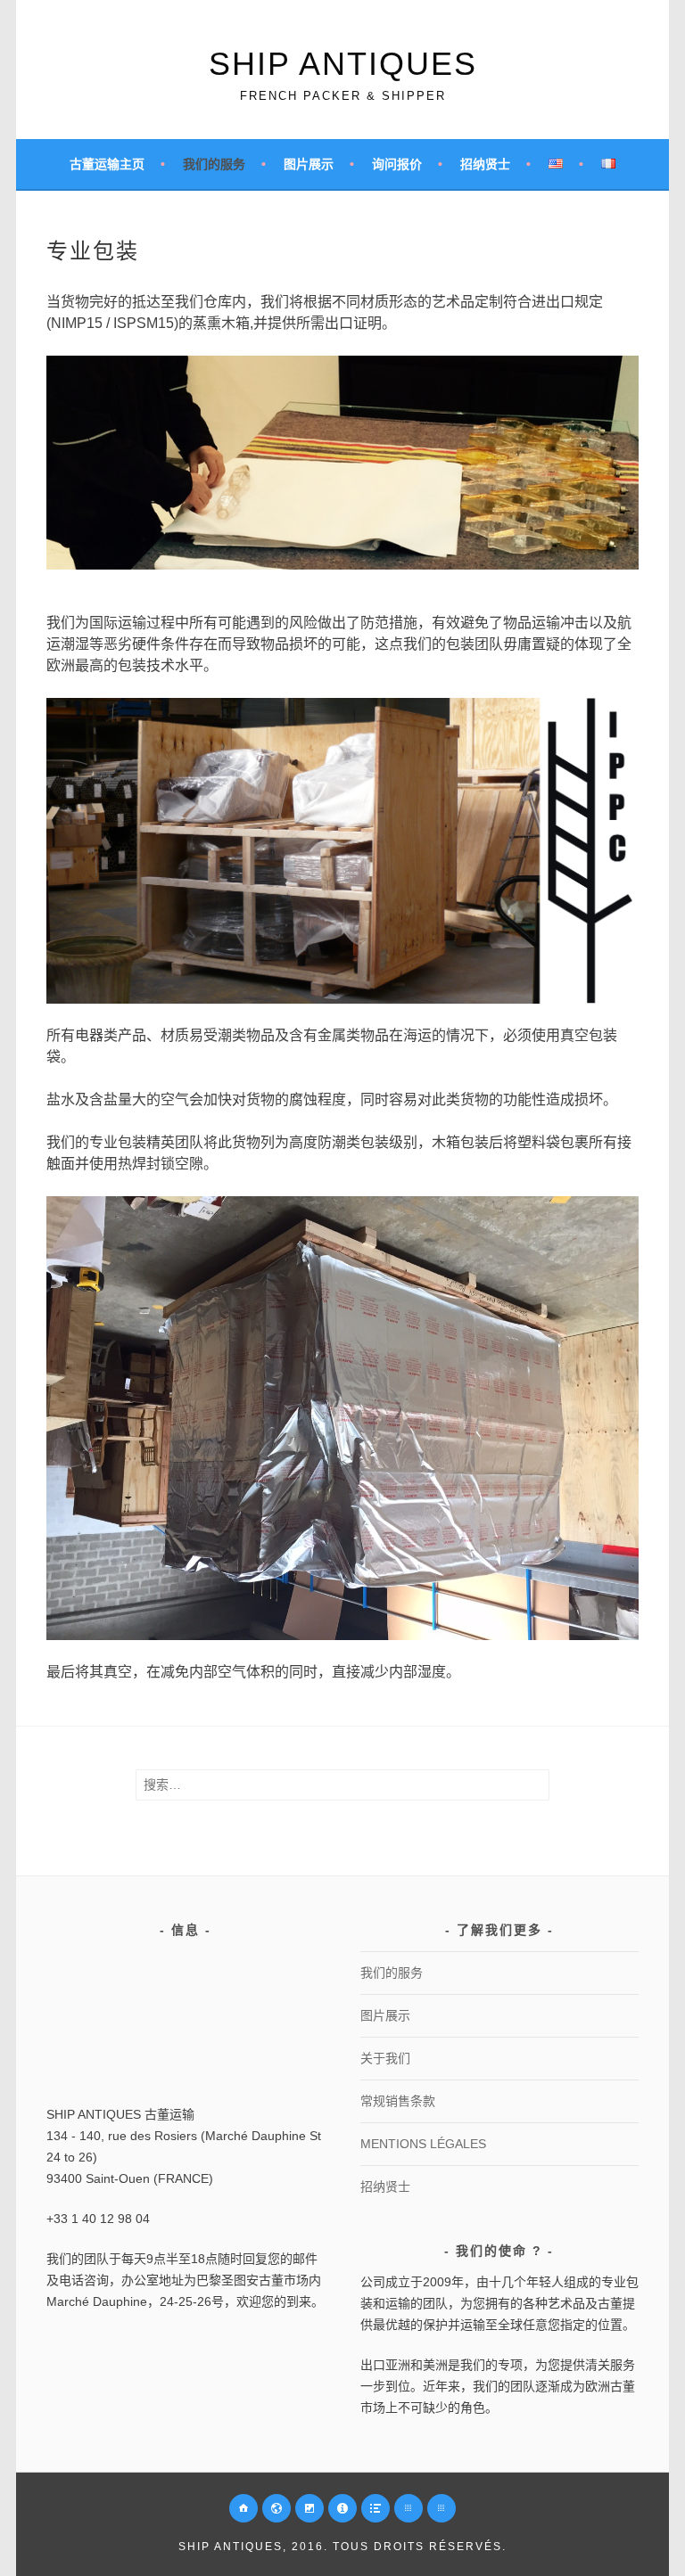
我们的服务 (214, 164)
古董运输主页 (107, 164)
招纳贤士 (485, 164)
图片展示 (309, 164)
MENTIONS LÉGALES (423, 2144)
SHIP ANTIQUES (343, 64)
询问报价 (397, 164)
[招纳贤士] (376, 2508)
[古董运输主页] (243, 2508)
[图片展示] (309, 2508)
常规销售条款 (398, 2101)
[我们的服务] (276, 2508)
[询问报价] (342, 2508)
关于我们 (385, 2058)
